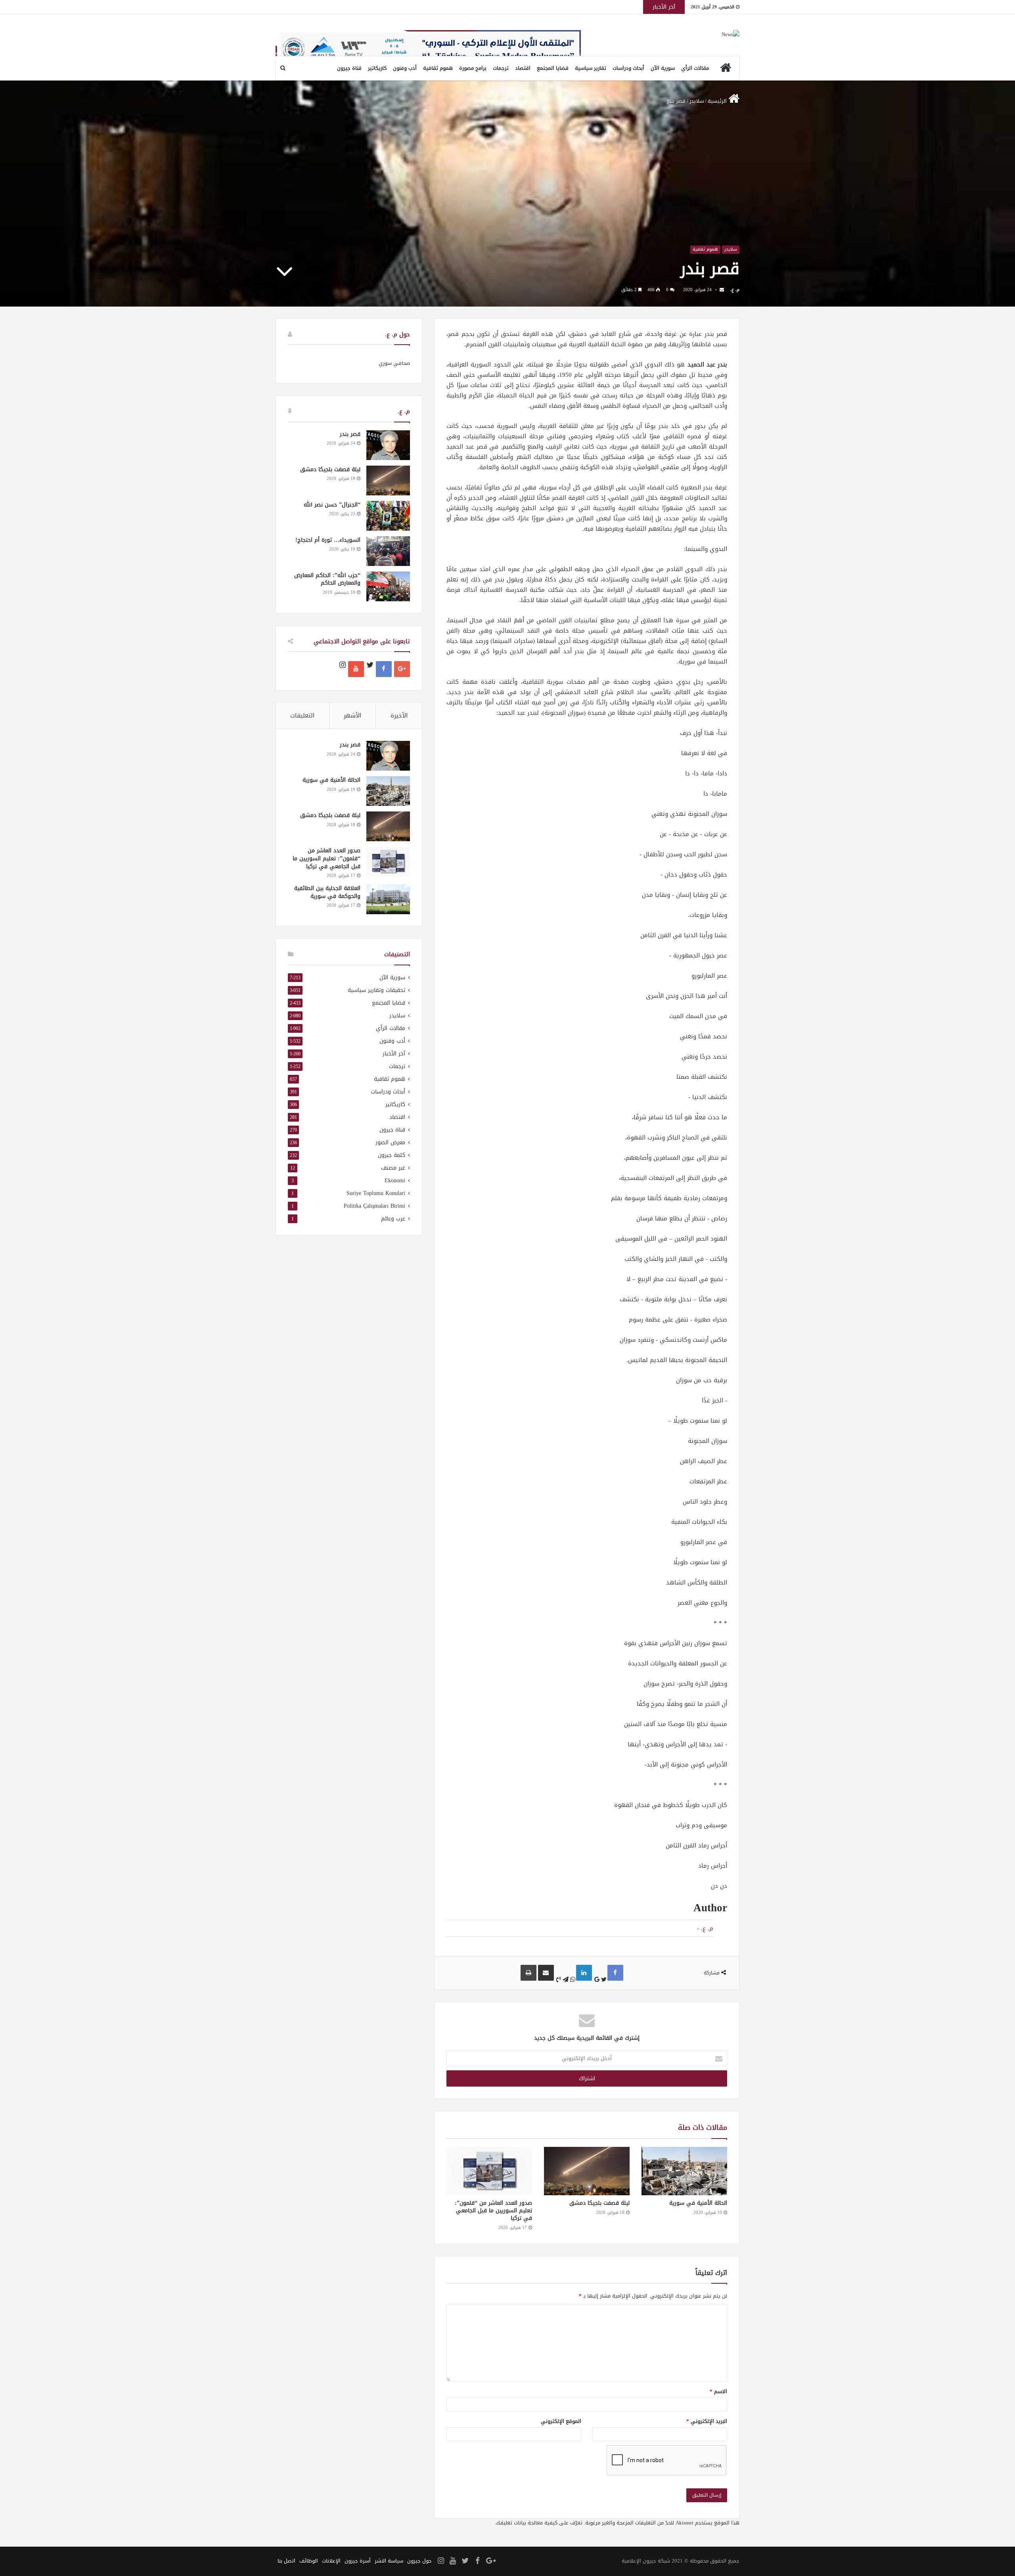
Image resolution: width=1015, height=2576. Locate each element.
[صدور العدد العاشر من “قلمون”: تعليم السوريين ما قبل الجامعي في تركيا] (489, 2171)
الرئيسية (718, 101)
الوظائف (309, 2561)
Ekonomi (395, 1181)
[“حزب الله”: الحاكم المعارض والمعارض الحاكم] (388, 586)
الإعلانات (331, 2561)
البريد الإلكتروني (707, 2421)
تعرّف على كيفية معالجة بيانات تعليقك (539, 2523)
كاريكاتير (377, 68)
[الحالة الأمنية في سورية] (684, 2171)
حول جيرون (419, 2561)
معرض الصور (390, 1142)
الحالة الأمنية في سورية (698, 2203)
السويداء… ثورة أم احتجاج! (328, 540)
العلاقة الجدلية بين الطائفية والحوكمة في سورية (327, 892)
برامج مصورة (473, 68)
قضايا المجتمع (553, 68)
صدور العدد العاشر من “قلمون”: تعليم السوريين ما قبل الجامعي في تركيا (493, 2211)
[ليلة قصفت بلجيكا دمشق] (587, 2171)
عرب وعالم (393, 1219)
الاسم (718, 2391)
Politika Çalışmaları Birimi (374, 1206)
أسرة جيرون (358, 2561)
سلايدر (697, 101)
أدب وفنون (405, 68)
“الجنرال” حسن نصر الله (332, 505)
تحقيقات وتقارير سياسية (376, 990)
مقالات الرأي (695, 68)
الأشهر (352, 715)
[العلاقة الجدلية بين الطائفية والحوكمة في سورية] (388, 899)
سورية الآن (663, 68)
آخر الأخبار (394, 1054)
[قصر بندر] (388, 445)
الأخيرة (399, 715)
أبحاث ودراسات (628, 68)
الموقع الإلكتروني (561, 2421)
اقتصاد (523, 68)
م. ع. (735, 290)
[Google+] (402, 669)
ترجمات (501, 68)
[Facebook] (384, 669)
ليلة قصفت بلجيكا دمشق (599, 2203)
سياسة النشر (389, 2561)
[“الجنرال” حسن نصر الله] (388, 516)
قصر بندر (350, 434)
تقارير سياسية (591, 68)
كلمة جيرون (392, 1155)
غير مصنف (393, 1168)
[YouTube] (356, 669)
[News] (731, 35)
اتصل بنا (286, 2561)
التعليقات (302, 715)
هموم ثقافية (438, 68)
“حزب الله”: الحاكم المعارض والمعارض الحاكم (327, 579)
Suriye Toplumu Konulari (376, 1193)
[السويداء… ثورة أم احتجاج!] (388, 551)
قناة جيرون (349, 68)
